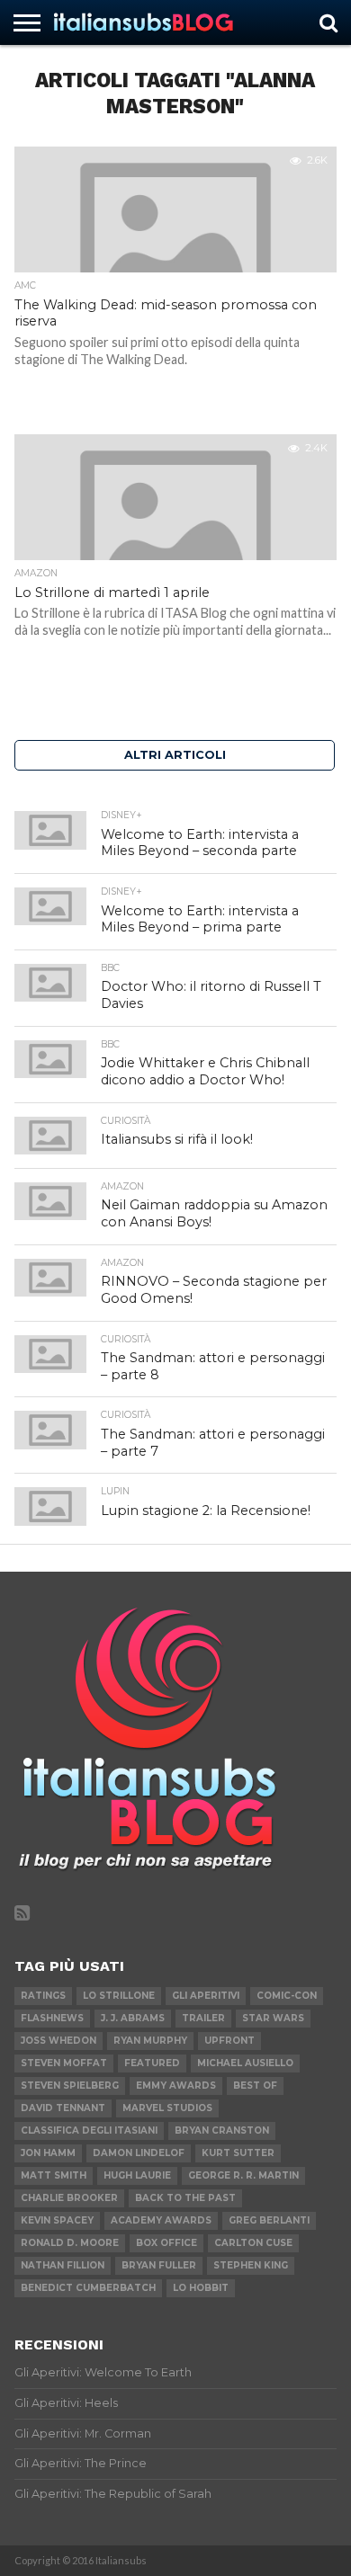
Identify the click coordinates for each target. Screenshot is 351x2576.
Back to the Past (185, 2198)
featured (152, 2063)
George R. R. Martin (243, 2175)
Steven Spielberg (70, 2086)
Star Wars (273, 2018)
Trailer (203, 2018)
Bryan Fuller (159, 2265)
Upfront (229, 2041)
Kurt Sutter (238, 2153)
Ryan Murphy (150, 2041)
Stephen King (251, 2265)
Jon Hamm (48, 2153)
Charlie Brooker (69, 2198)
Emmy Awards (176, 2086)
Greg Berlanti (269, 2220)
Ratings (43, 1996)
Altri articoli (175, 755)
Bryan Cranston (222, 2130)
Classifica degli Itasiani (89, 2130)
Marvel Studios (167, 2108)
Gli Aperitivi (206, 1996)
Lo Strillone (119, 1996)
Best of (255, 2086)
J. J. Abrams (133, 2018)
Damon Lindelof (139, 2153)
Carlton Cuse (253, 2243)
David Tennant (63, 2108)
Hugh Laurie (137, 2175)
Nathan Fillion (63, 2265)
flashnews (52, 2018)
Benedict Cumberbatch (88, 2288)
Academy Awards (161, 2220)
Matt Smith (54, 2175)
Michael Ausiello (245, 2063)
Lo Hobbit (201, 2288)
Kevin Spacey (57, 2220)
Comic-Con (287, 1996)
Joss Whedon (58, 2041)
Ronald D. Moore (70, 2243)
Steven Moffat (64, 2063)
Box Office (166, 2243)
